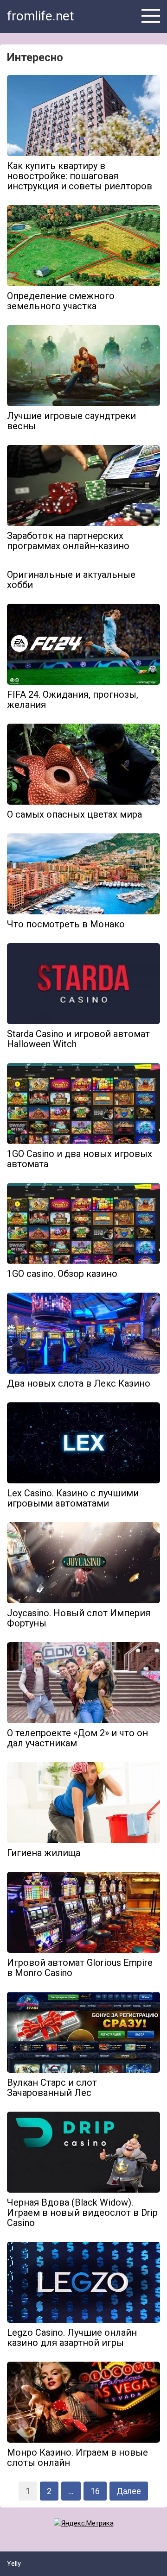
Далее (129, 2491)
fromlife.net (41, 16)
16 (95, 2491)
